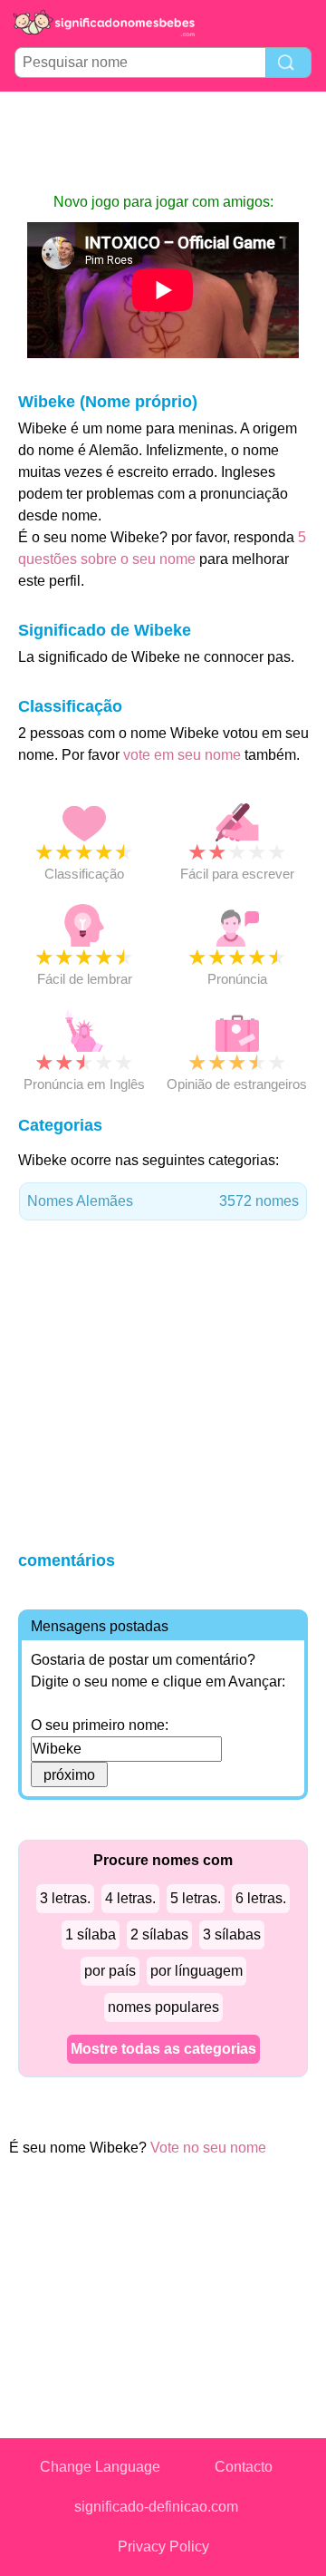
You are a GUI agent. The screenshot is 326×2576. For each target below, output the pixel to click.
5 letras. (196, 1898)
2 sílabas (159, 1934)
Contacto (244, 2467)
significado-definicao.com (156, 2507)
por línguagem (197, 1971)
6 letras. (261, 1898)
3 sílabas (232, 1934)
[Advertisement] (163, 141)
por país (110, 1971)
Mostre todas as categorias (163, 2049)
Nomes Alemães (163, 1201)
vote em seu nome (182, 755)
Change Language (100, 2467)
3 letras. (65, 1898)
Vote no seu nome (208, 2148)
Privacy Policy (163, 2547)
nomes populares (163, 2007)
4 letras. (130, 1898)
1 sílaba (91, 1934)
